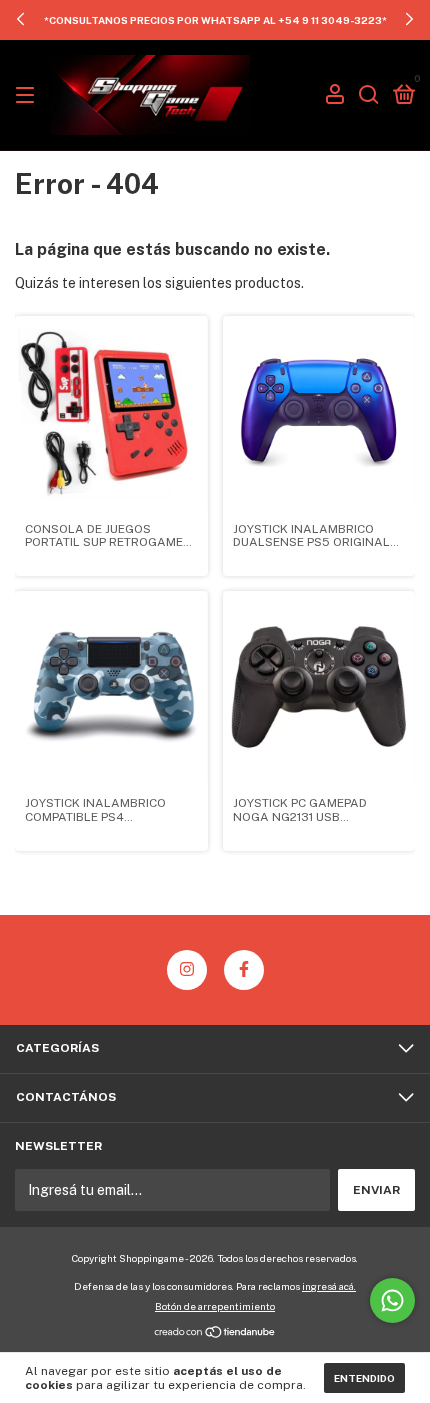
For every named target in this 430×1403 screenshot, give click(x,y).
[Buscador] (369, 96)
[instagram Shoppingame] (187, 970)
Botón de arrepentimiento (215, 1306)
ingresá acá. (329, 1286)
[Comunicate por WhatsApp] (392, 1300)
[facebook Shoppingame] (244, 970)
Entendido (364, 1378)
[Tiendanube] (215, 1334)
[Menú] (28, 96)
